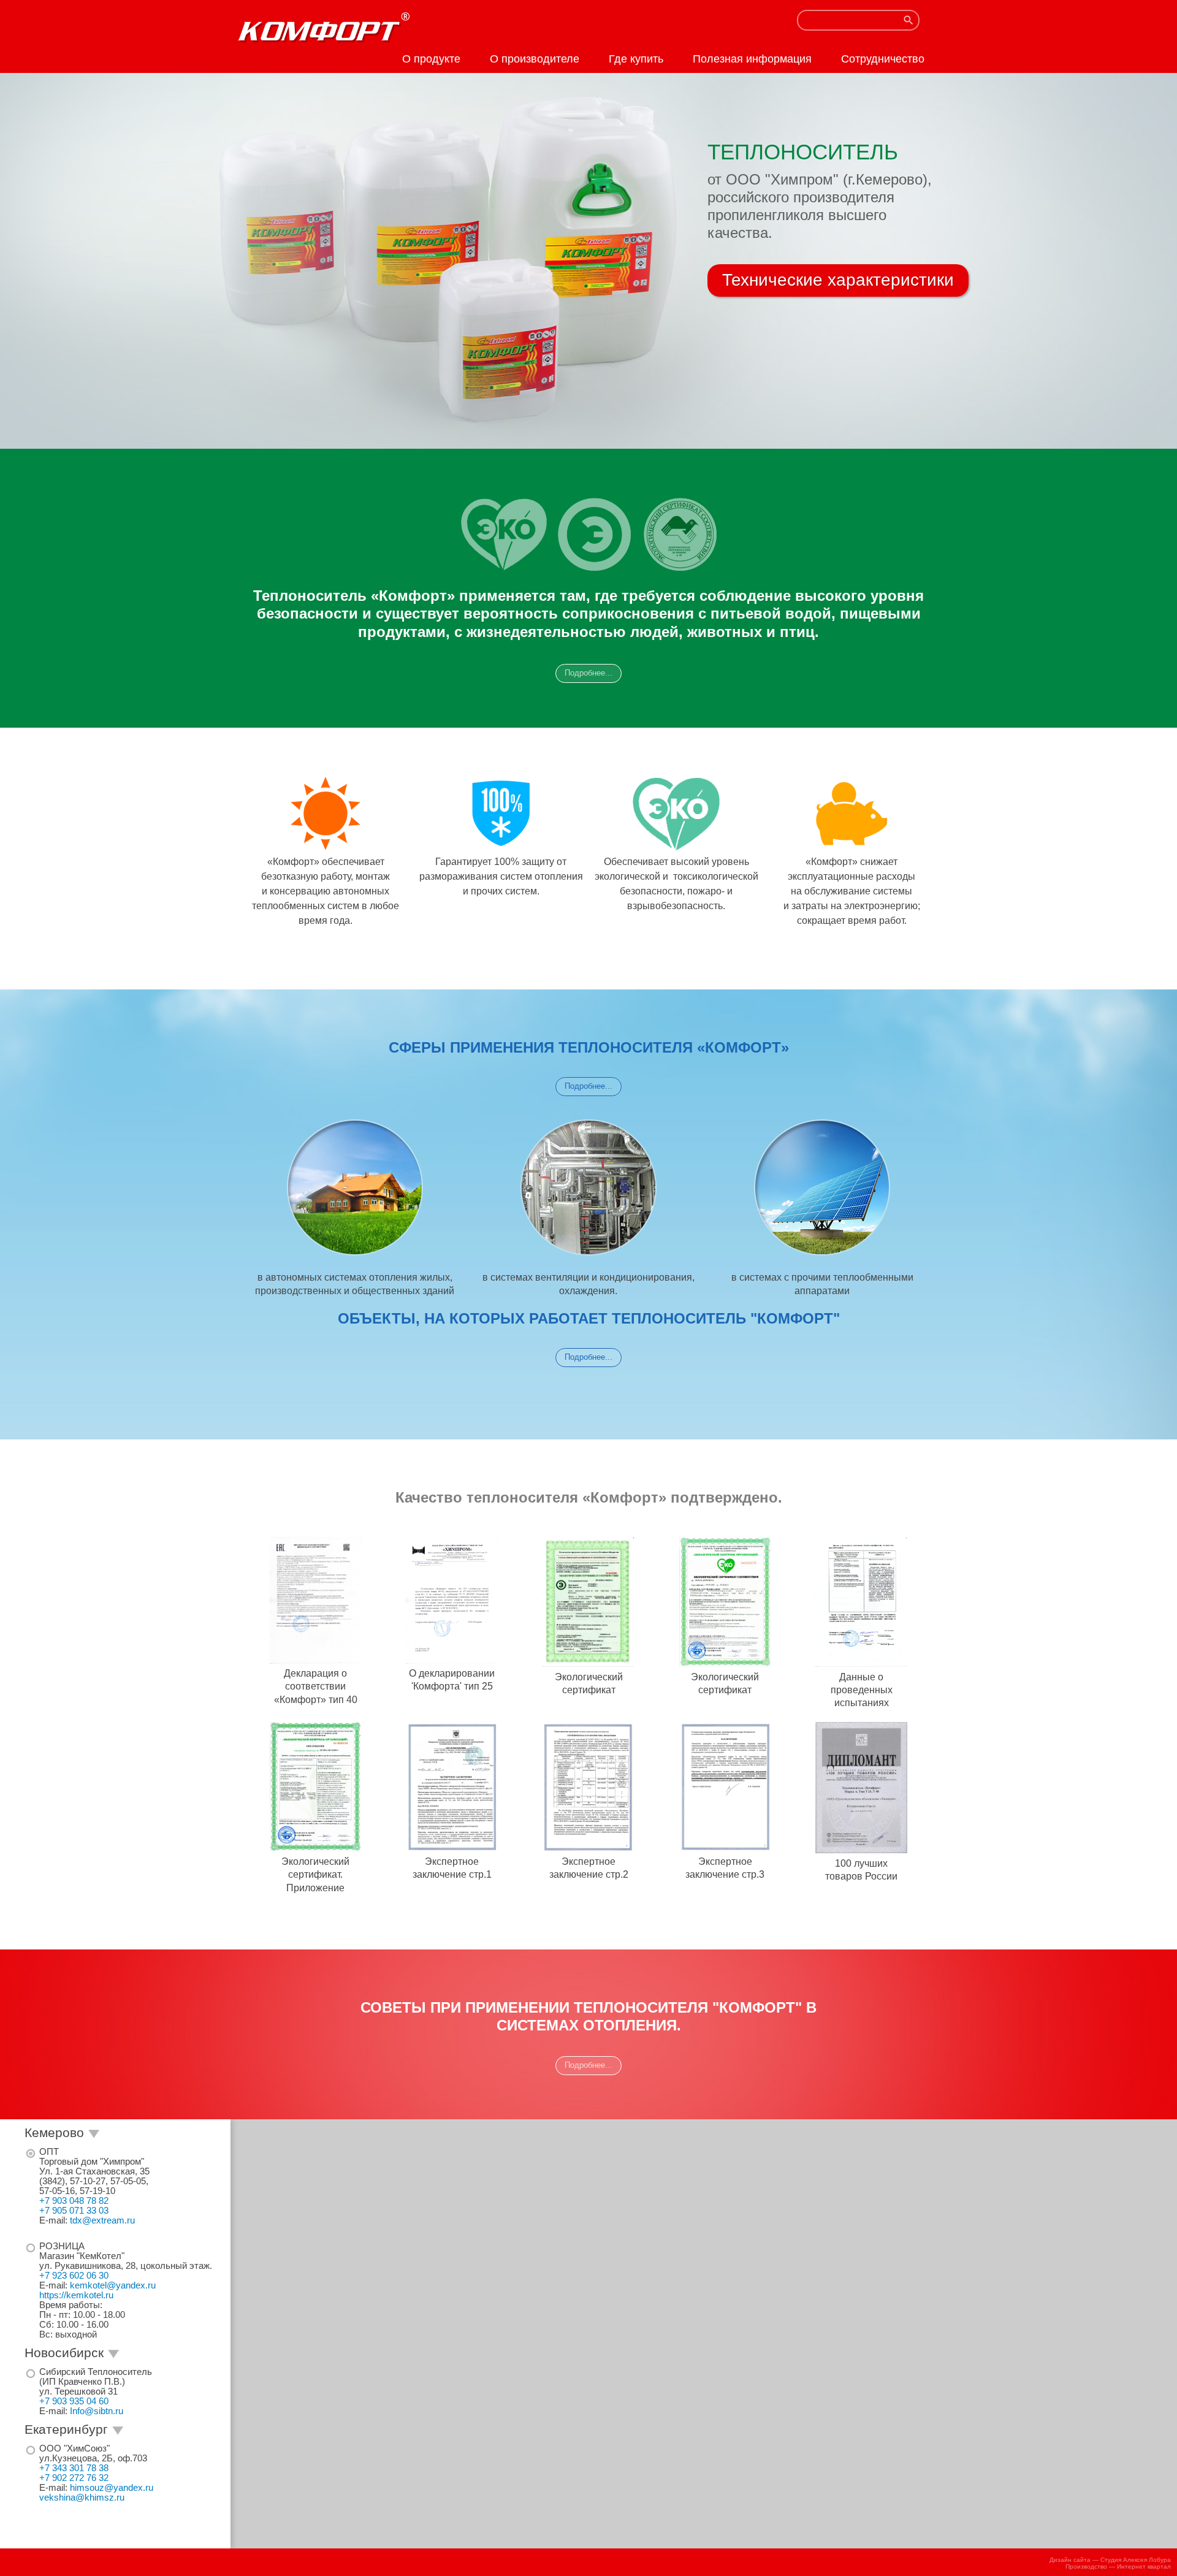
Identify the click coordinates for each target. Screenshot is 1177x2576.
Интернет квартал (1144, 2566)
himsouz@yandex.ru (112, 2488)
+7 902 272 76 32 (74, 2478)
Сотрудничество (883, 59)
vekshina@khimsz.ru (82, 2498)
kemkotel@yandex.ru (113, 2285)
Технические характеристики (838, 280)
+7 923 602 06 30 (74, 2276)
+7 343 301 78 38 (74, 2468)
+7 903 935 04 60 (74, 2401)
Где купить (636, 59)
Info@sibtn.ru (97, 2411)
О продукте (431, 59)
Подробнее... (588, 673)
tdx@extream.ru (102, 2220)
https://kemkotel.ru (76, 2295)
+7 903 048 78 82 (74, 2201)
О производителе (535, 59)
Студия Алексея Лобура (1136, 2560)
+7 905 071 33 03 (74, 2211)
